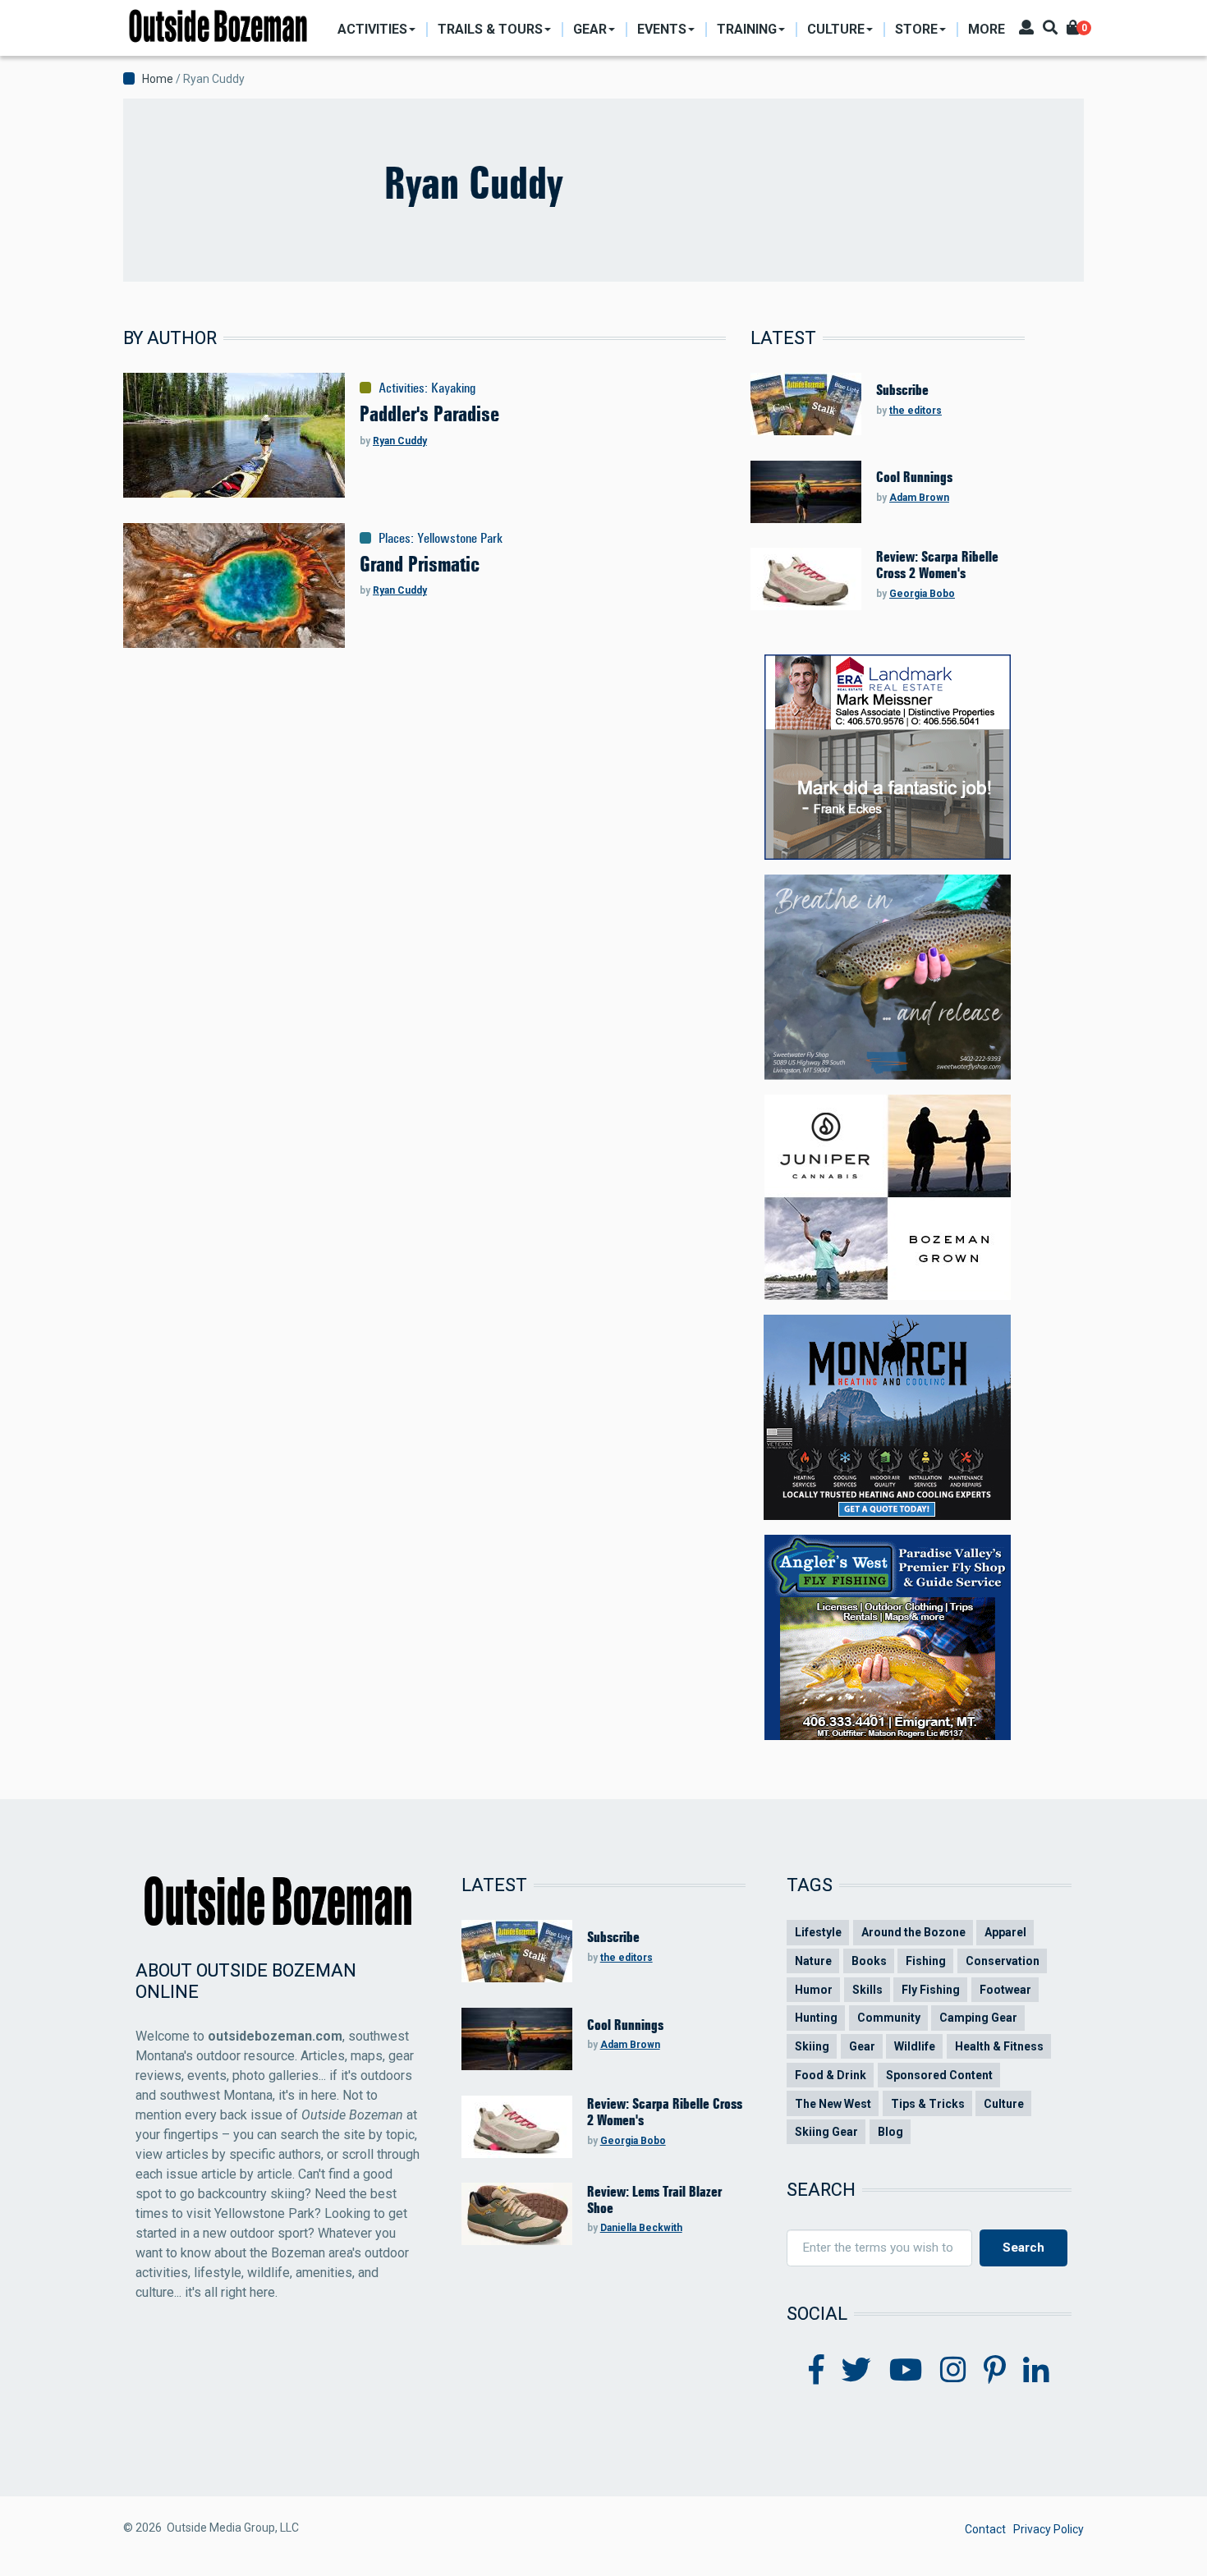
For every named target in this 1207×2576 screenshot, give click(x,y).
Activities (402, 388)
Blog (890, 2132)
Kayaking (453, 388)
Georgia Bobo (922, 594)
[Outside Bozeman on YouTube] (906, 2371)
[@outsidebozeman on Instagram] (953, 2371)
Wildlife (915, 2046)
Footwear (1005, 1990)
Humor (814, 1990)
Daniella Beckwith (641, 2228)
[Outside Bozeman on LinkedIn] (1036, 2371)
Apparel (1005, 1932)
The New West (833, 2104)
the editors (916, 411)
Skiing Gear (826, 2132)
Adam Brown (919, 498)
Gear (862, 2046)
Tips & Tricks (928, 2104)
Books (869, 1961)
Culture (1004, 2104)
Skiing (812, 2046)
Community (889, 2018)
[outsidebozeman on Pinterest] (995, 2371)
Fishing (926, 1961)
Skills (867, 1990)
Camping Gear (978, 2018)
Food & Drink (831, 2075)
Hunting (816, 2018)
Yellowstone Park (460, 538)
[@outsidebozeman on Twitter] (856, 2371)
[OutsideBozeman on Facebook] (817, 2371)
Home (158, 79)
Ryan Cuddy (400, 441)
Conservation (1003, 1961)
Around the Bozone (913, 1932)
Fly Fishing (931, 1990)
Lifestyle (818, 1932)
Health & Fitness (999, 2046)
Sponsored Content (939, 2075)
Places (395, 538)
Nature (813, 1961)
